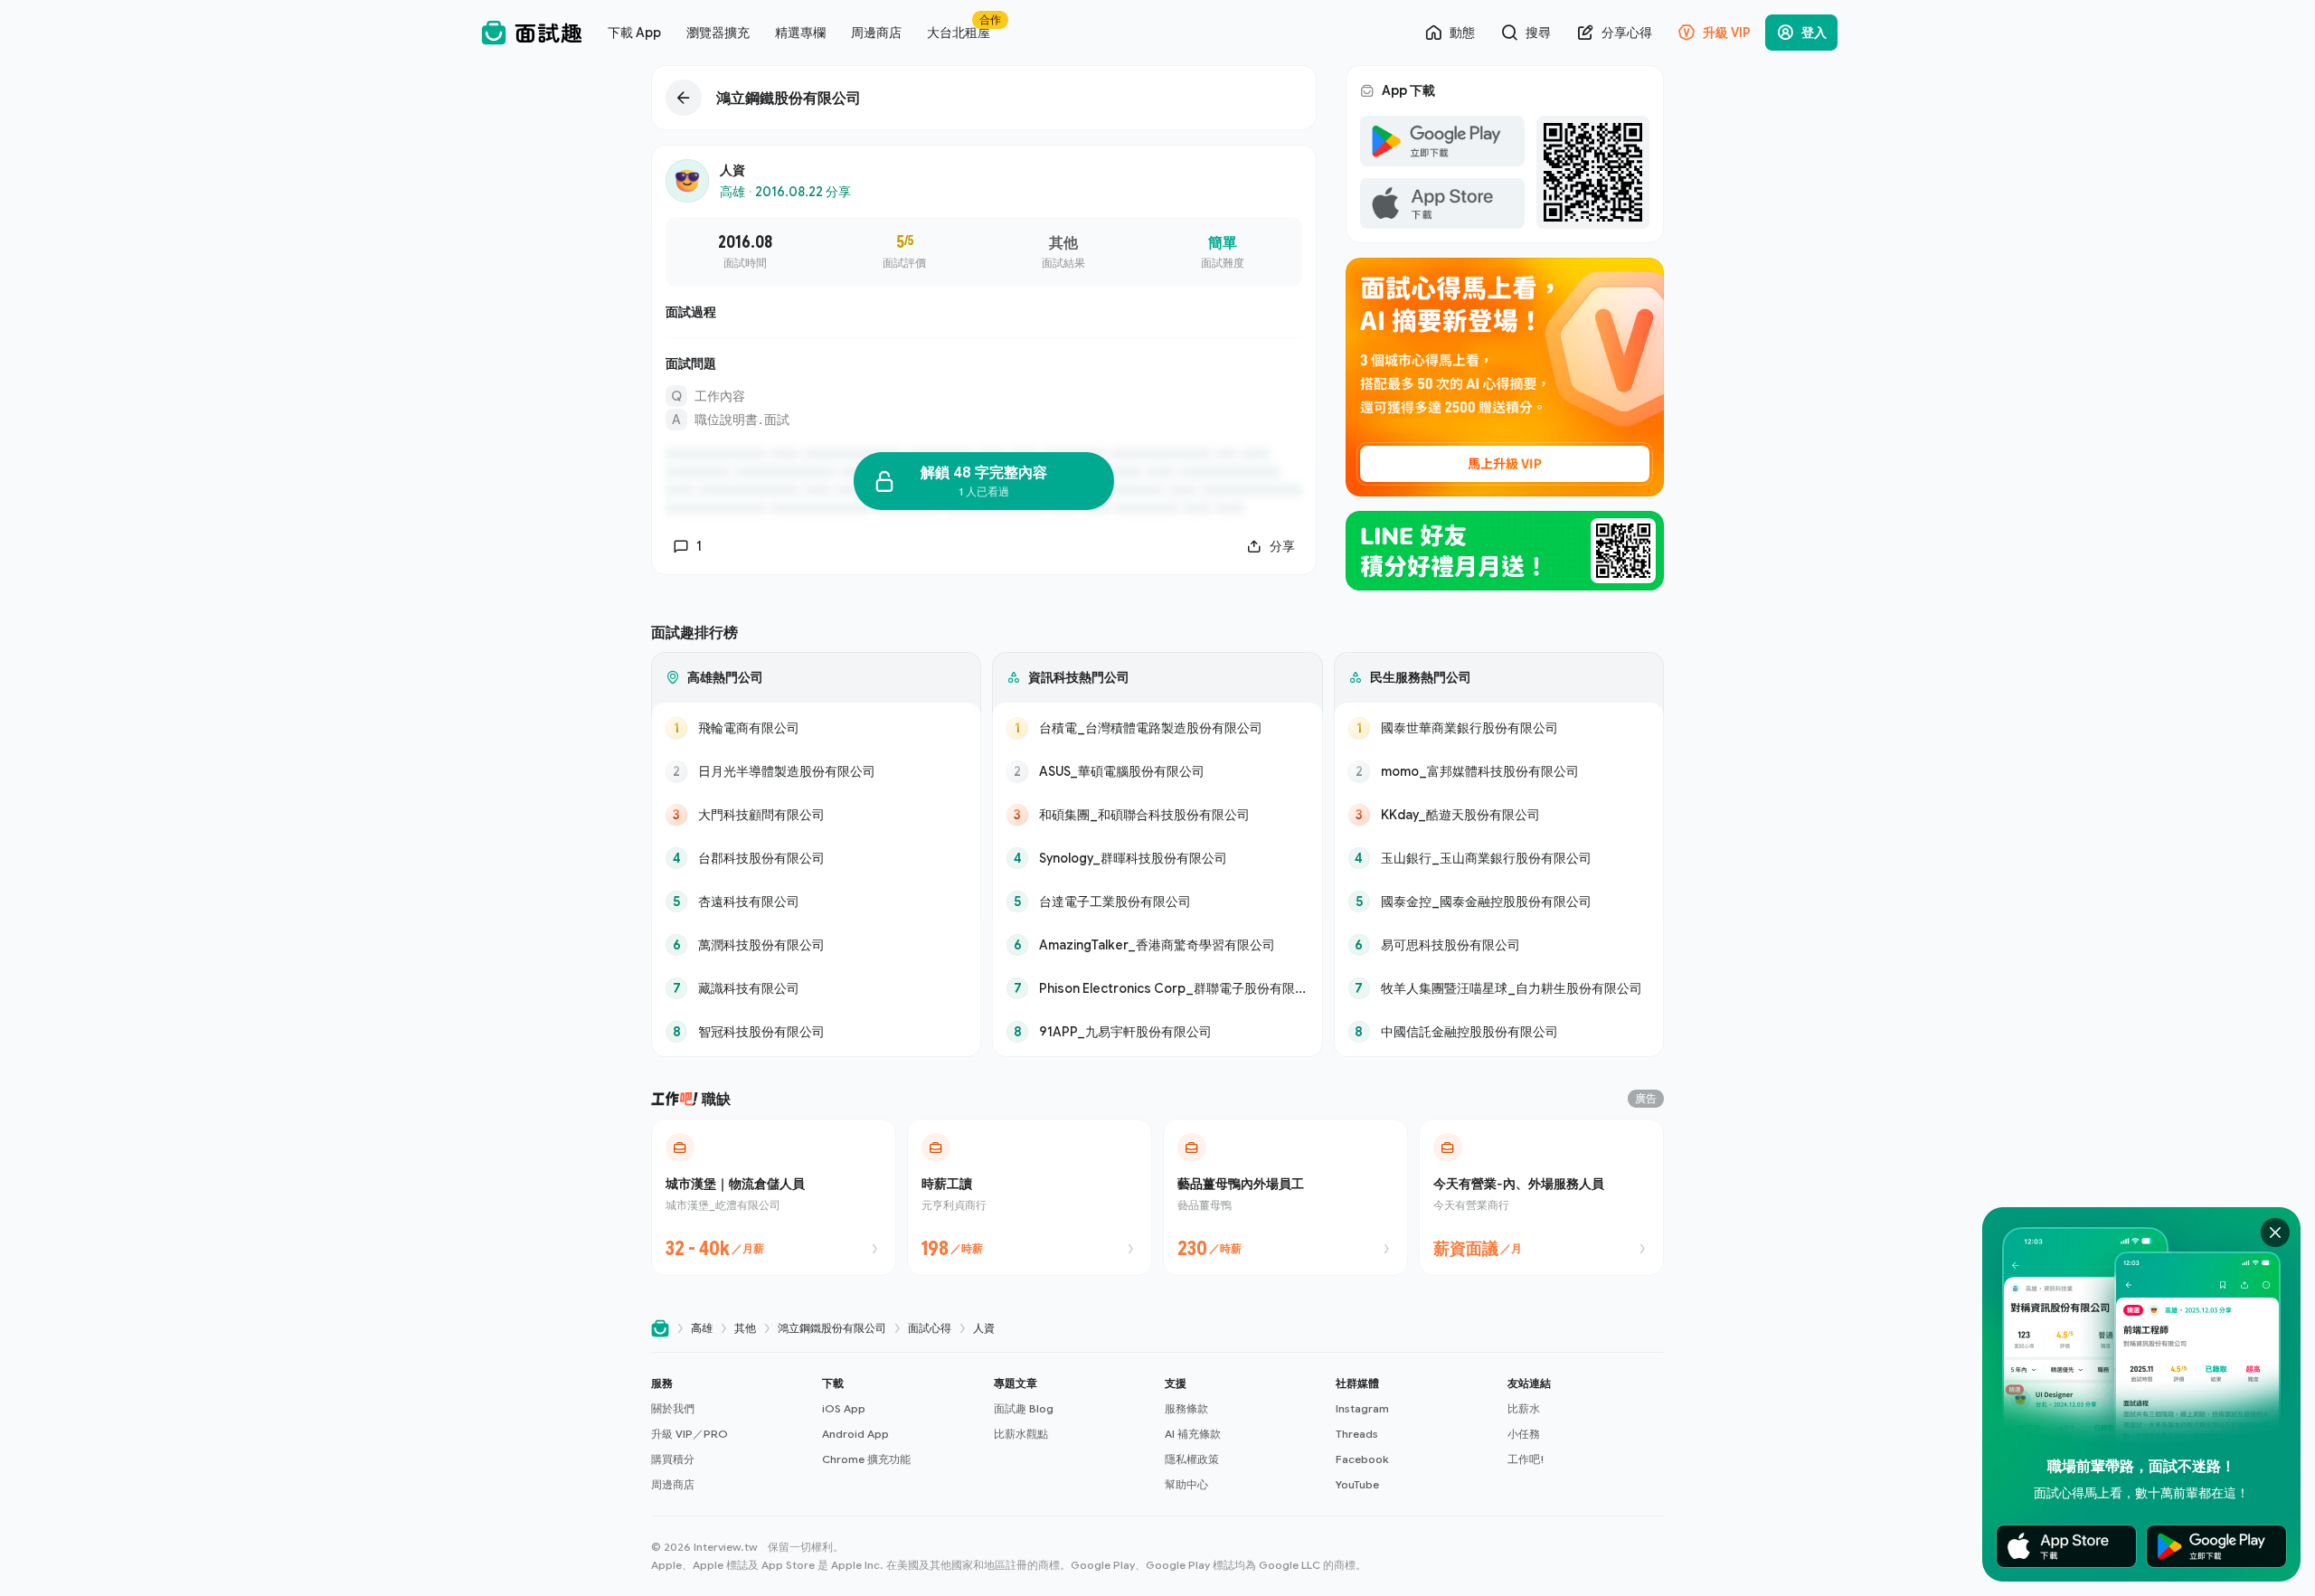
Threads (1357, 1434)
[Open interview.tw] (660, 1329)
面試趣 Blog (1024, 1408)
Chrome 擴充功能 (866, 1459)
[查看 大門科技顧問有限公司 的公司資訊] (816, 815)
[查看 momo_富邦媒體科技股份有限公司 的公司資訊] (1499, 771)
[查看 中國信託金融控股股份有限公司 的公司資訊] (1499, 1032)
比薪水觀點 (1021, 1434)
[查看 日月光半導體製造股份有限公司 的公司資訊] (816, 771)
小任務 (1524, 1434)
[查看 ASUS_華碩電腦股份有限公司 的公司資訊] (1157, 771)
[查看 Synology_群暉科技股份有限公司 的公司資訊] (1157, 858)
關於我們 (673, 1408)
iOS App (844, 1408)
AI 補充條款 (1193, 1434)
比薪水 (1524, 1408)
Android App (855, 1434)
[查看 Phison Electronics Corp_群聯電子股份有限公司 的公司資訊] (1157, 988)
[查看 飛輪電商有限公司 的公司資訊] (816, 728)
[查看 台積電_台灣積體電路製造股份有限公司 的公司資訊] (1157, 728)
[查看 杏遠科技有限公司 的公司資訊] (816, 902)
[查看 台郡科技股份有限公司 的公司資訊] (816, 858)
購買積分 (673, 1459)
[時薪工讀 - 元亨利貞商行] (1030, 1197)
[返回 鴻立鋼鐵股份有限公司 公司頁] (984, 98)
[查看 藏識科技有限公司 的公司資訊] (816, 988)
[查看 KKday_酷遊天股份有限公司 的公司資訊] (1499, 815)
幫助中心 (1186, 1484)
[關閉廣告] (2275, 1232)
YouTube (1357, 1484)
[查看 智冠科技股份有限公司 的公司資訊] (816, 1032)
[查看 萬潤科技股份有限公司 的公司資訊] (816, 945)
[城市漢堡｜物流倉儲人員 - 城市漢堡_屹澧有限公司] (774, 1197)
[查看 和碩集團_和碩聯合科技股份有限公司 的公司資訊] (1157, 815)
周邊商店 (673, 1484)
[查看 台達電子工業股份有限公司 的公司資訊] (1157, 902)
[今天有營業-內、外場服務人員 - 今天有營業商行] (1541, 1197)
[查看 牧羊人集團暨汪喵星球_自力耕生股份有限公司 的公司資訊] (1499, 988)
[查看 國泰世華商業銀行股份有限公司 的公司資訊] (1499, 728)
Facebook (1362, 1459)
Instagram (1362, 1408)
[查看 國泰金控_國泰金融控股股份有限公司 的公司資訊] (1499, 902)
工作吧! (1526, 1459)
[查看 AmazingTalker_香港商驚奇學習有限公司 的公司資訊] (1157, 945)
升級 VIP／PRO (690, 1434)
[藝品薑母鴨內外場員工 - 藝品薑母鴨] (1285, 1197)
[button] (729, 1434)
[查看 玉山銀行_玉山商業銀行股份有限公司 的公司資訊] (1499, 858)
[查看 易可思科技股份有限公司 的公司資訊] (1499, 945)
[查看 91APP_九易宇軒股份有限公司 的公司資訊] (1157, 1032)
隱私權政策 (1192, 1459)
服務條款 (1186, 1408)
